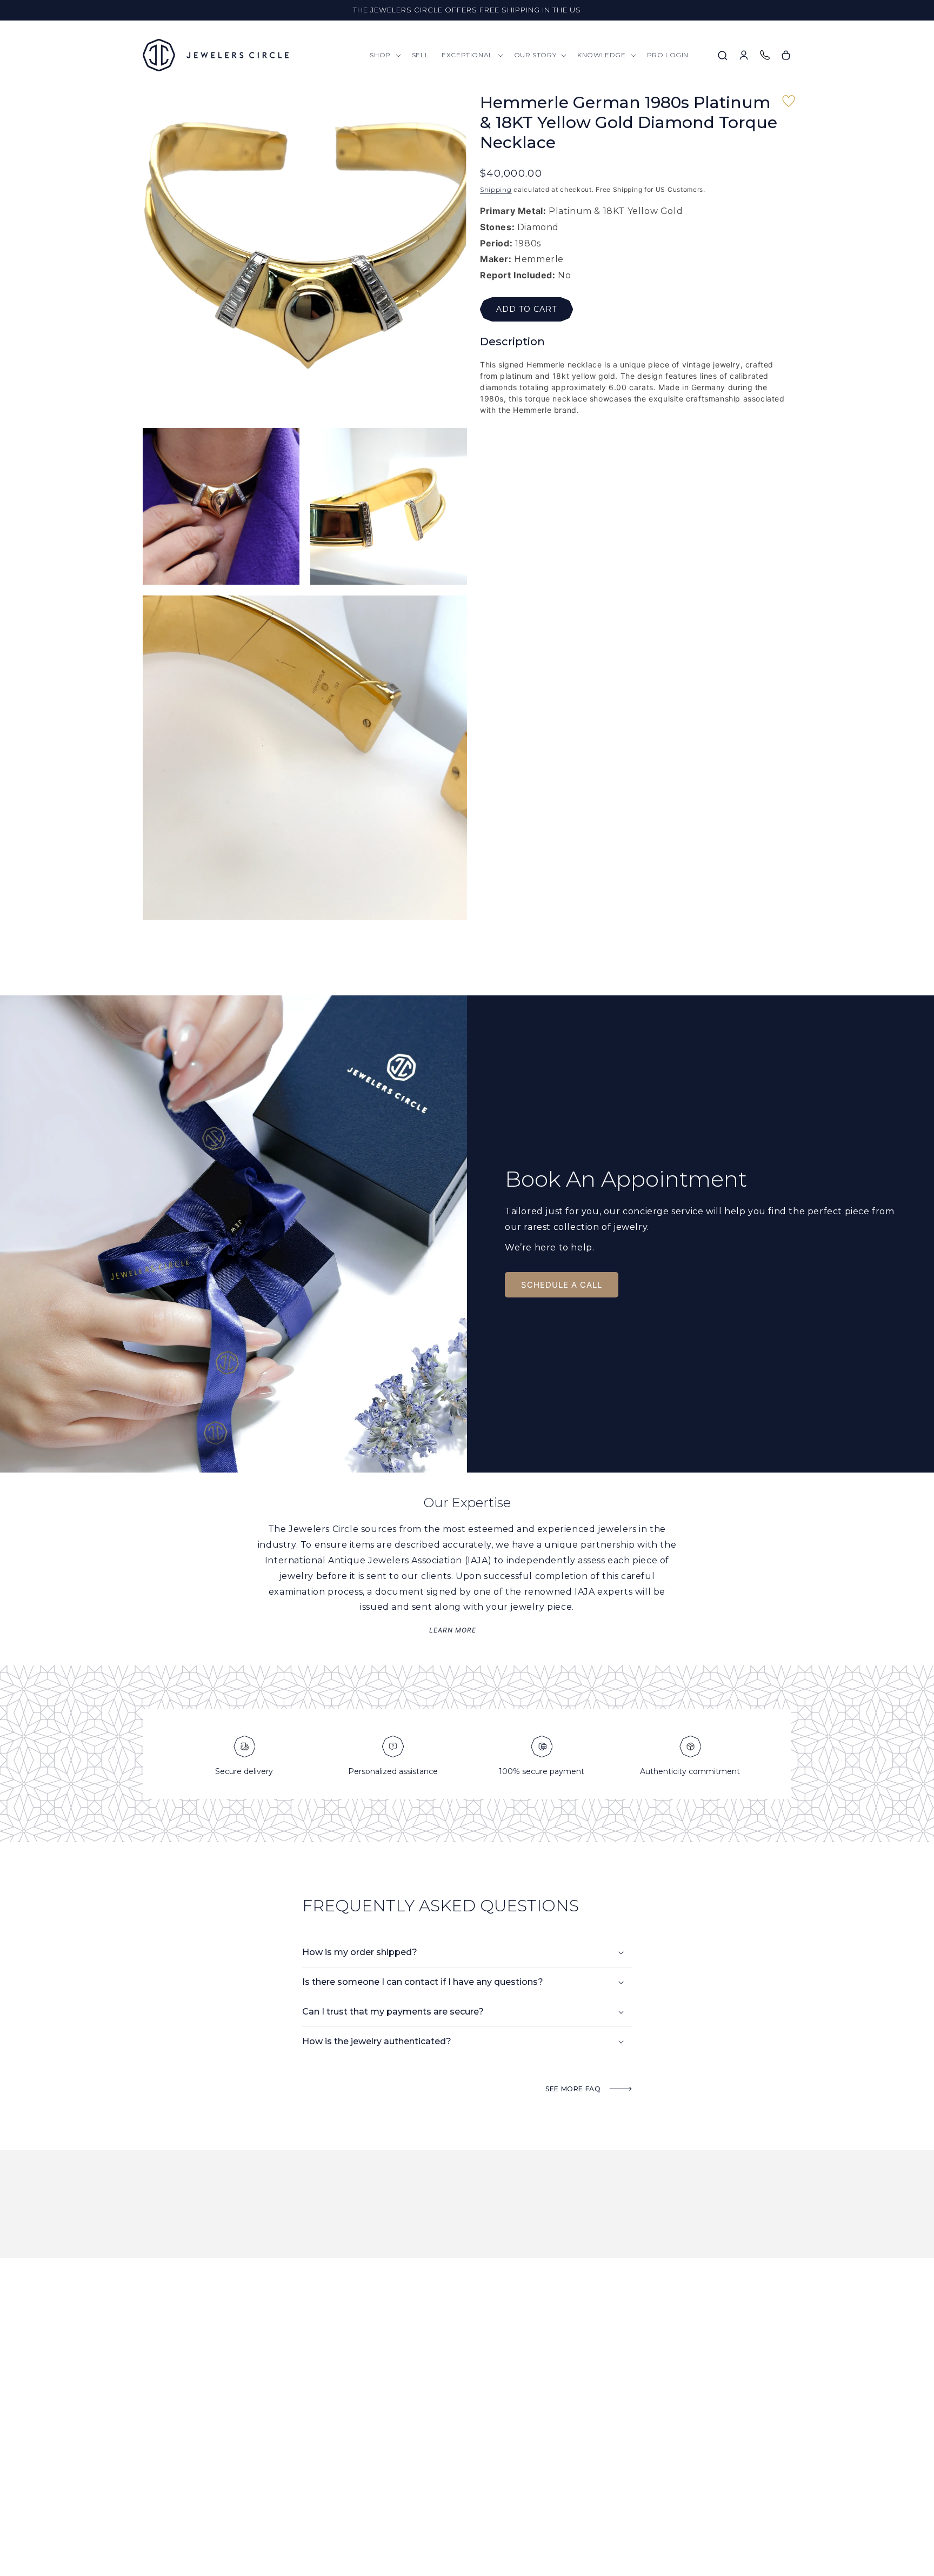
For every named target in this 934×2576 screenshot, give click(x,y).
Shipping (496, 189)
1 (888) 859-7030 (224, 2437)
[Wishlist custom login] (789, 106)
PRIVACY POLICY (597, 2507)
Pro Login (358, 2479)
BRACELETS (473, 2479)
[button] (384, 55)
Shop (349, 2423)
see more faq (574, 2089)
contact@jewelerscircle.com (195, 2451)
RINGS (466, 2423)
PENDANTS (473, 2437)
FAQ (578, 2423)
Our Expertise (365, 2465)
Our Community (368, 2451)
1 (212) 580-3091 (165, 2437)
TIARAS (467, 2521)
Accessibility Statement (612, 2521)
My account (361, 2493)
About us (356, 2437)
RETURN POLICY (596, 2493)
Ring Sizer (589, 2451)
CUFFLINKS (473, 2507)
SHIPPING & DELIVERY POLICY (618, 2479)
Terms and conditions (609, 2465)
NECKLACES (474, 2465)
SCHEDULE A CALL (562, 1285)
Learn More (453, 1630)
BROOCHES (473, 2493)
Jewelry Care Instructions (618, 2437)
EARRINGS (472, 2451)
